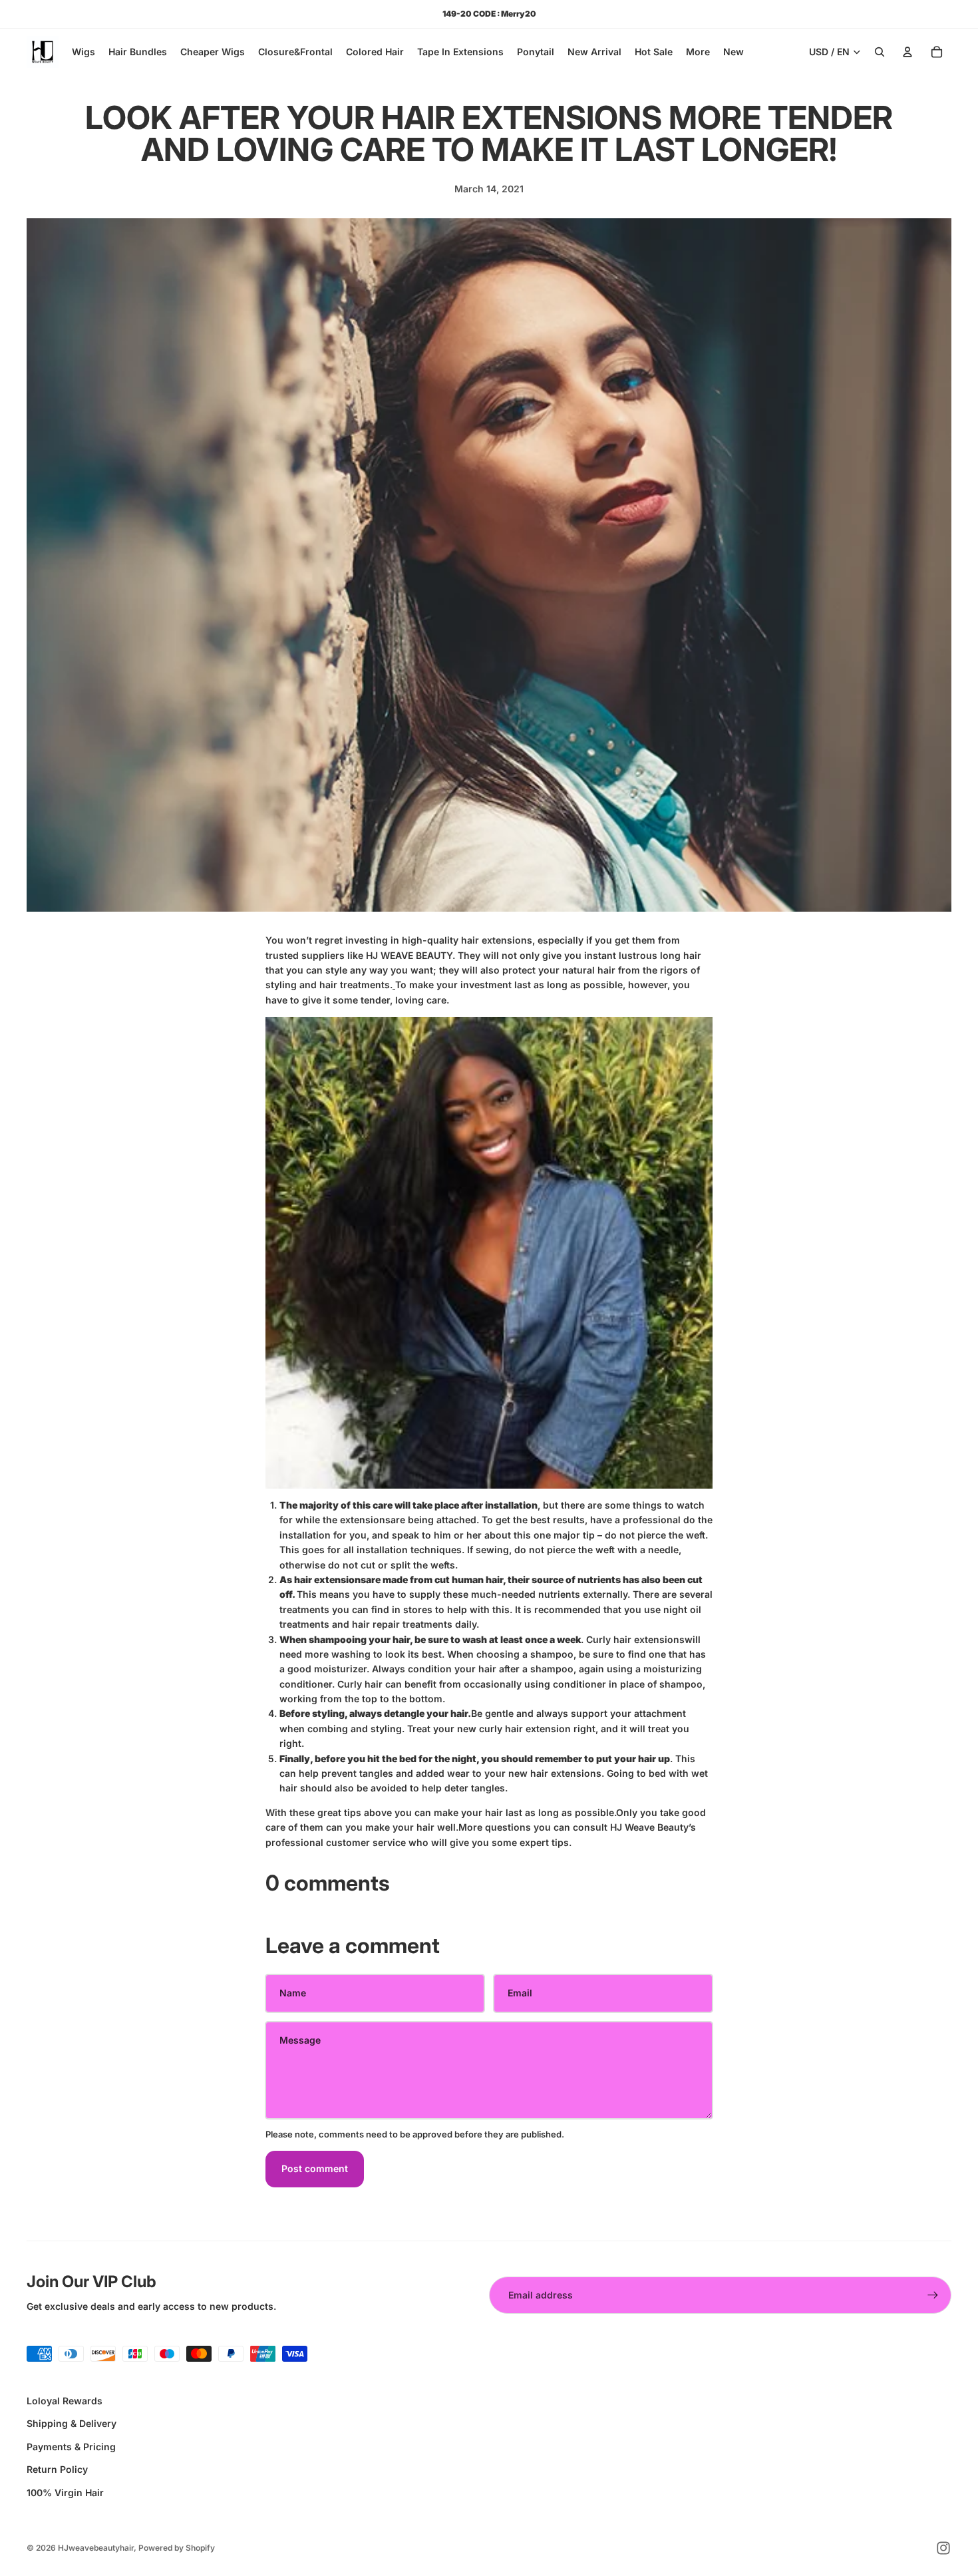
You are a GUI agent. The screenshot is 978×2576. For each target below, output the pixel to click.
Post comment (315, 2168)
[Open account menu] (907, 52)
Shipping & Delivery (72, 2423)
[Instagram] (943, 2548)
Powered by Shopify (177, 2548)
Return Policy (57, 2469)
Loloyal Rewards (65, 2401)
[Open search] (880, 52)
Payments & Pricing (71, 2447)
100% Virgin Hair (65, 2492)
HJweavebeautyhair (96, 2548)
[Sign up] (933, 2295)
